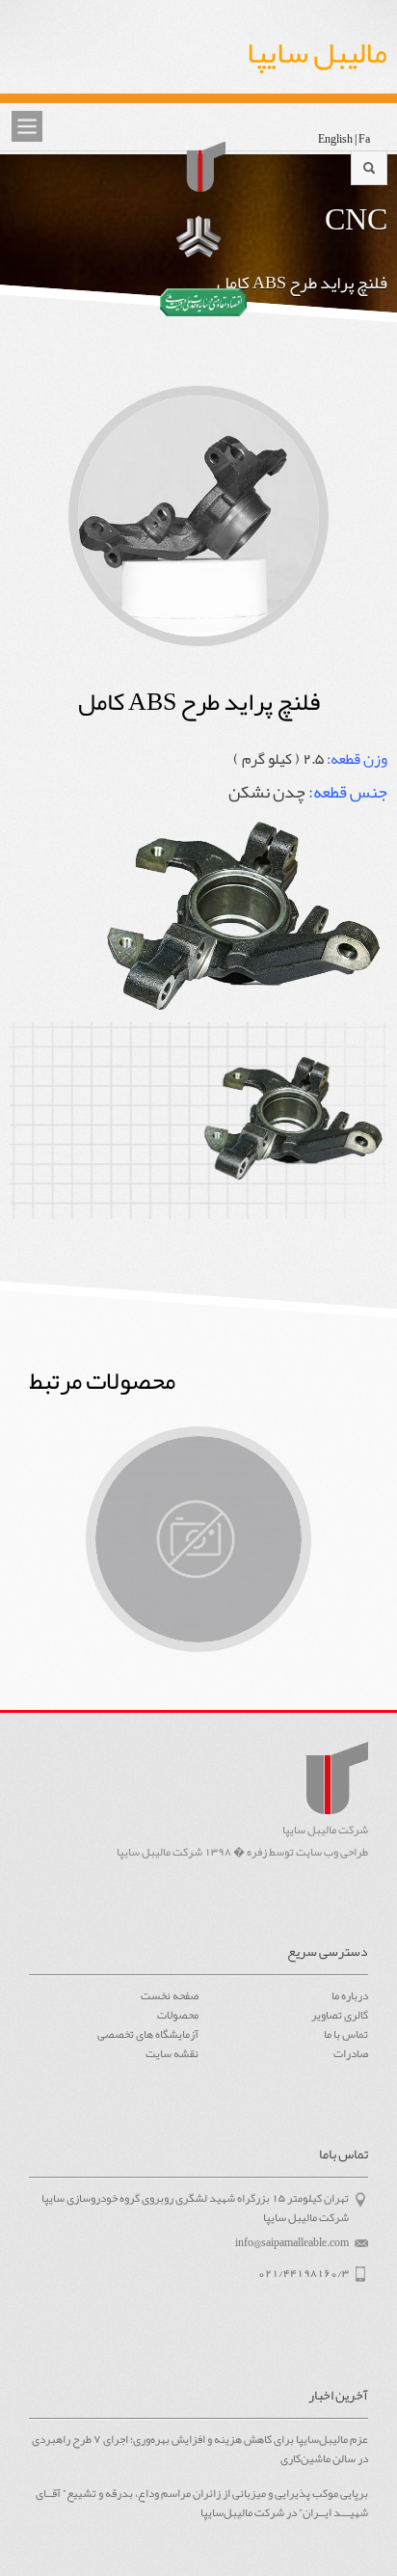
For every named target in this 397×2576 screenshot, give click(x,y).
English (335, 139)
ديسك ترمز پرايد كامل (198, 1539)
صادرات (351, 2053)
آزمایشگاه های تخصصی (148, 2034)
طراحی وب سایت (332, 1852)
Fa (364, 139)
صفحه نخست (170, 1995)
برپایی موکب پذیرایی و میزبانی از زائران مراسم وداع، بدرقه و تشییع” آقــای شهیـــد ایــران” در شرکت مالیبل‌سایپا (201, 2504)
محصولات (178, 2015)
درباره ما (350, 1995)
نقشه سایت (172, 2053)
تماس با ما (346, 2034)
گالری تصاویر (340, 2015)
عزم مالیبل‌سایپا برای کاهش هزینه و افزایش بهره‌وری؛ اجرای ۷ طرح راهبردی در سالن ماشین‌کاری (199, 2450)
